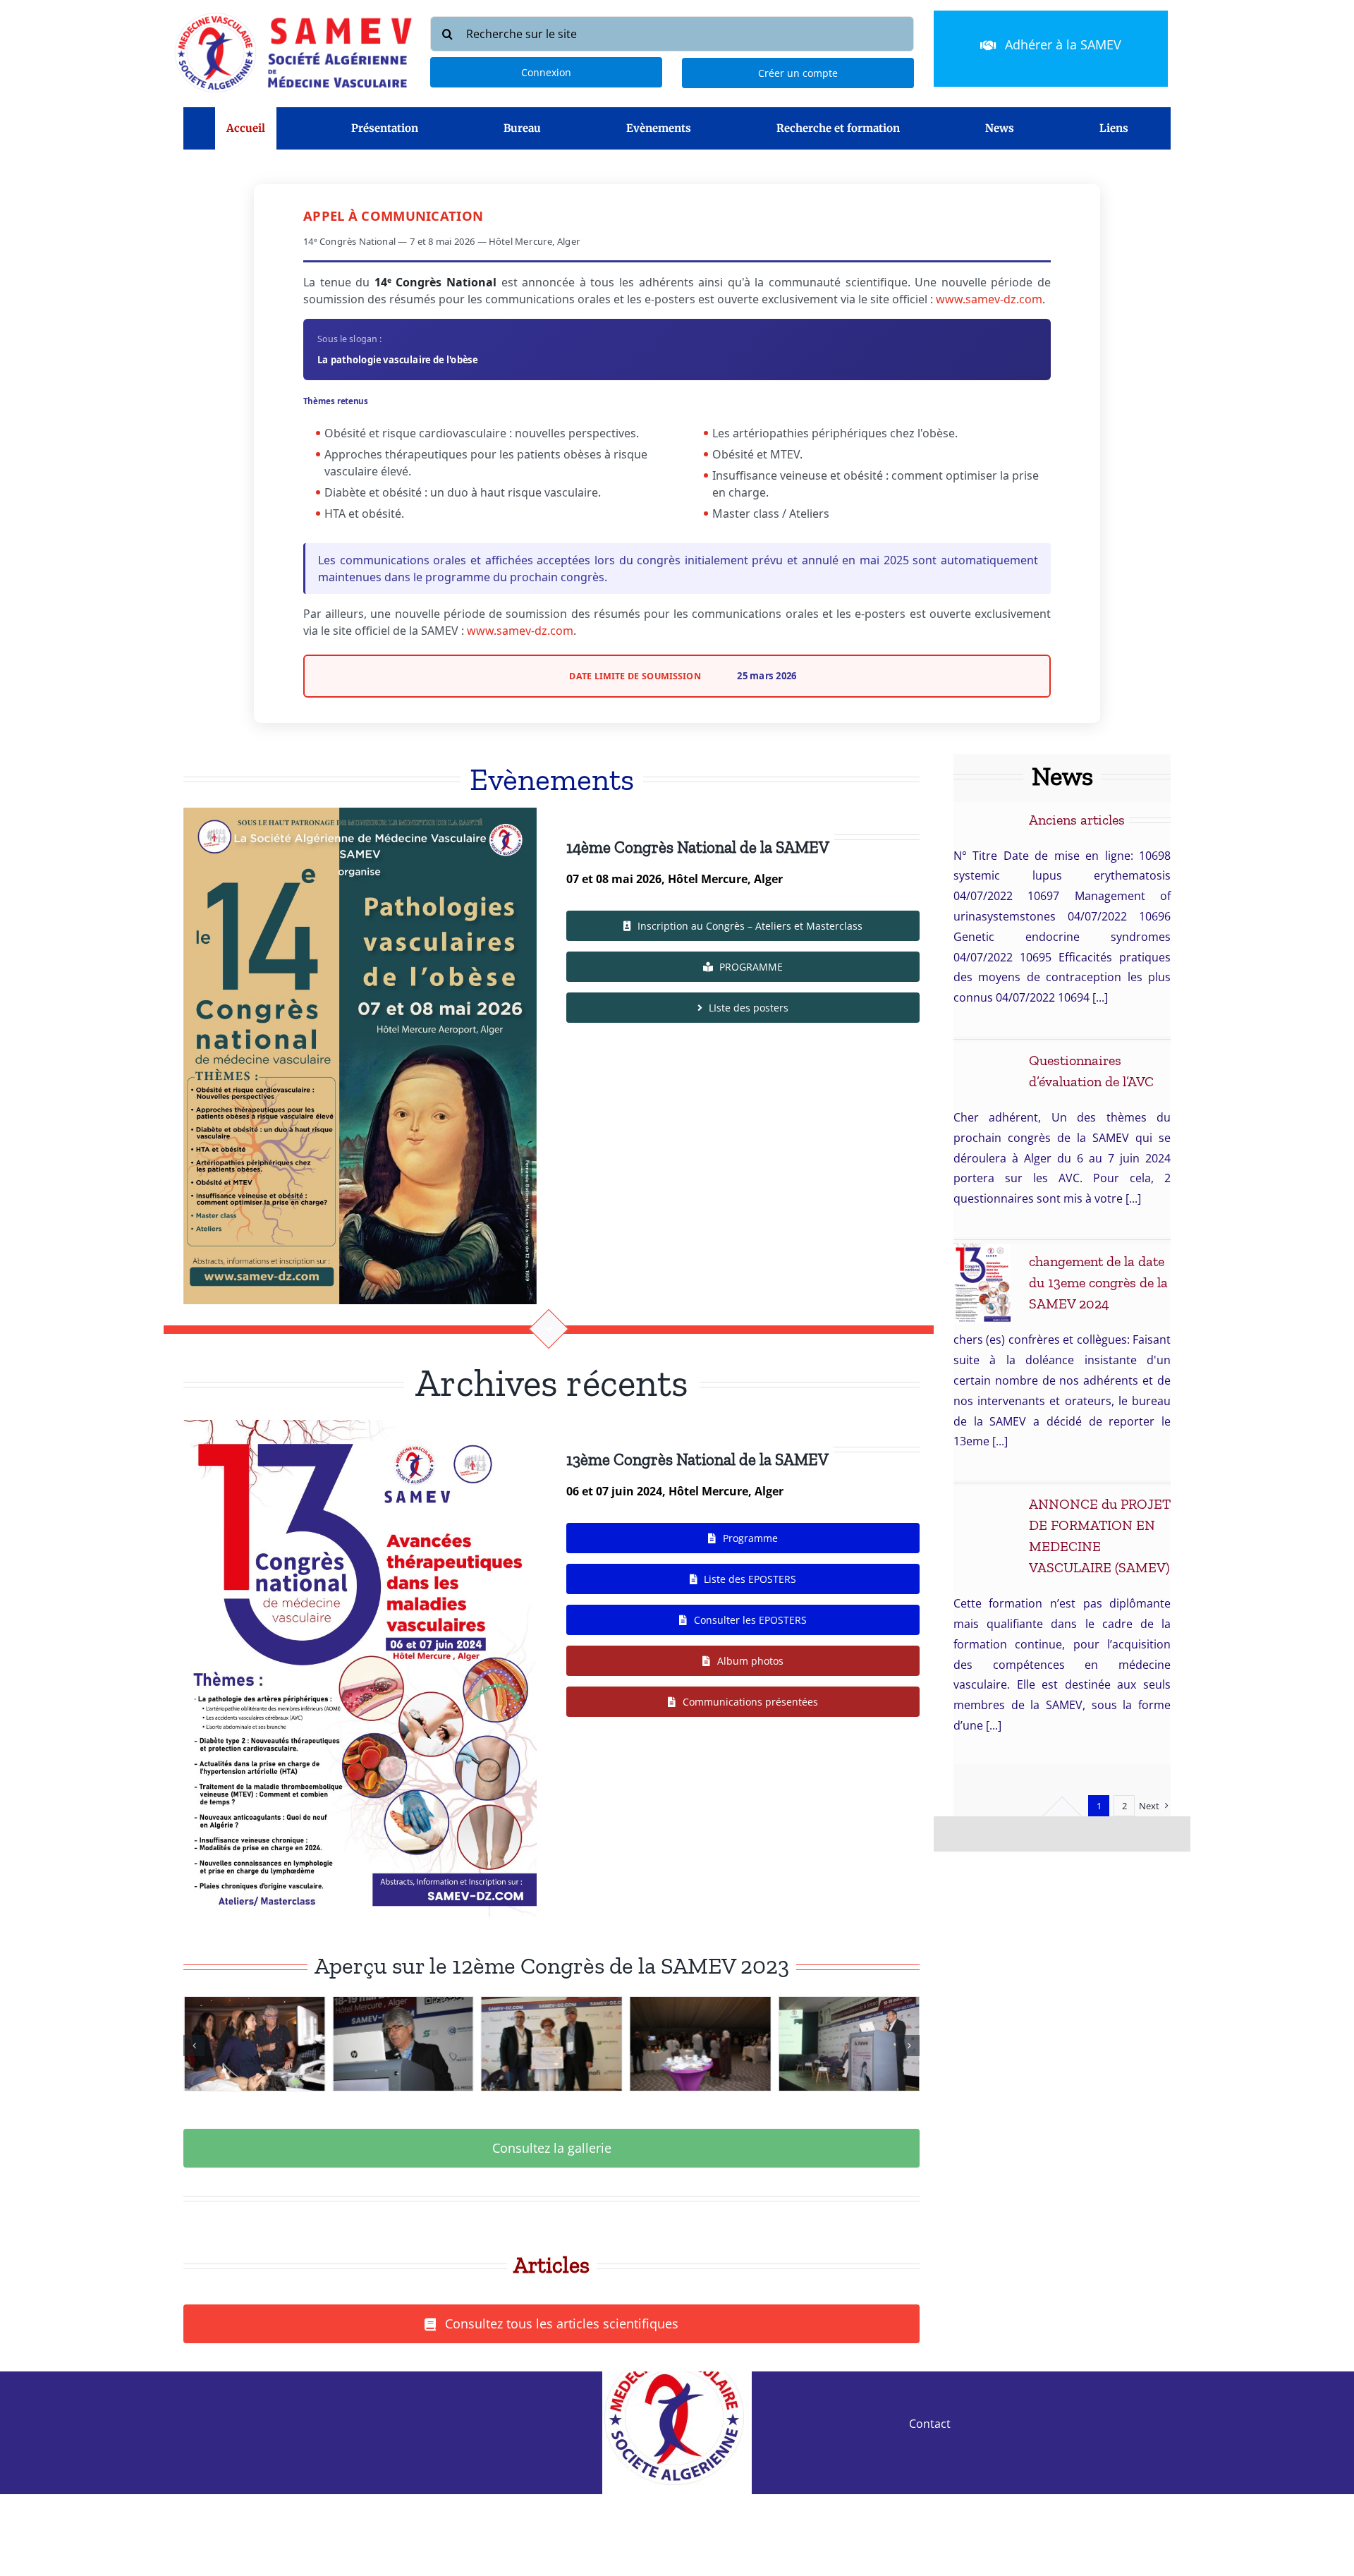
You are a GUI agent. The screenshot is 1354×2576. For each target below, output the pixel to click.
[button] (194, 2046)
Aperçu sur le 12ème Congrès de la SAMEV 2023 (552, 1966)
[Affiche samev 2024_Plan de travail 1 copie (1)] (360, 1426)
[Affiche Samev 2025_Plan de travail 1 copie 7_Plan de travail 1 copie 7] (360, 813)
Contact (930, 2424)
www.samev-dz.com (989, 299)
